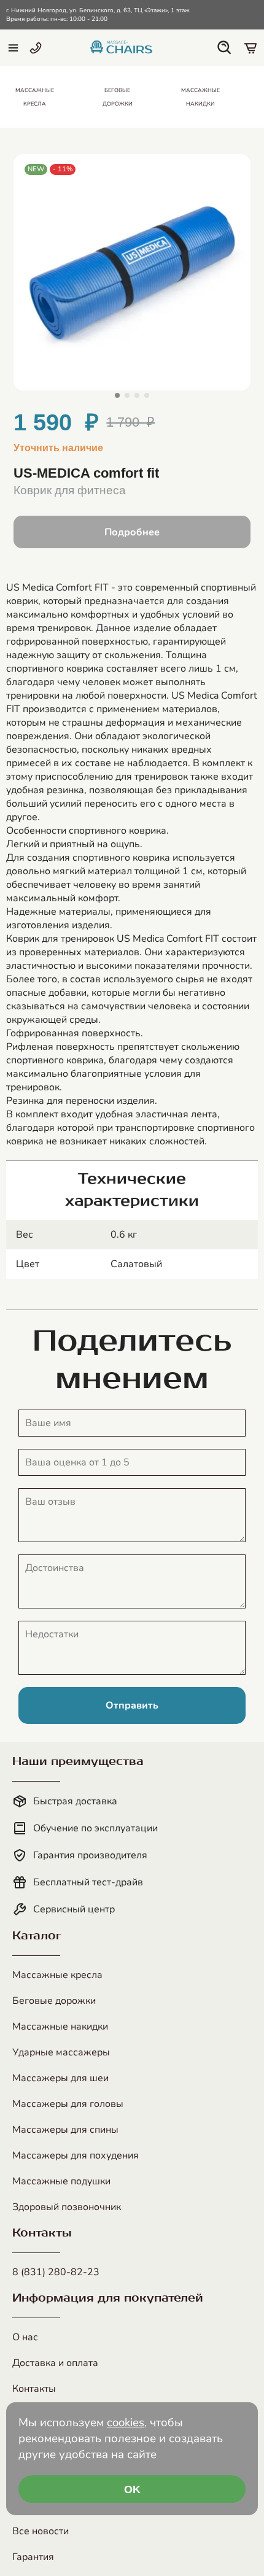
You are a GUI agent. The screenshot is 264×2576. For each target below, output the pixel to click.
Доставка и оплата (55, 2363)
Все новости (41, 2531)
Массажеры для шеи (60, 2078)
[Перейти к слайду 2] (127, 395)
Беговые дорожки (54, 2001)
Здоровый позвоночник (67, 2207)
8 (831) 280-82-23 (56, 2272)
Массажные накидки (60, 2027)
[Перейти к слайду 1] (117, 395)
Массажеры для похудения (76, 2155)
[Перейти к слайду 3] (137, 395)
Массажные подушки (61, 2181)
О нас (25, 2337)
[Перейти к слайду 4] (147, 395)
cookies (126, 2423)
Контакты (34, 2389)
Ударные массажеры (61, 2052)
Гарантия (33, 2557)
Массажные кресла (57, 1975)
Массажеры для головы (68, 2104)
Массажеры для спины (65, 2130)
